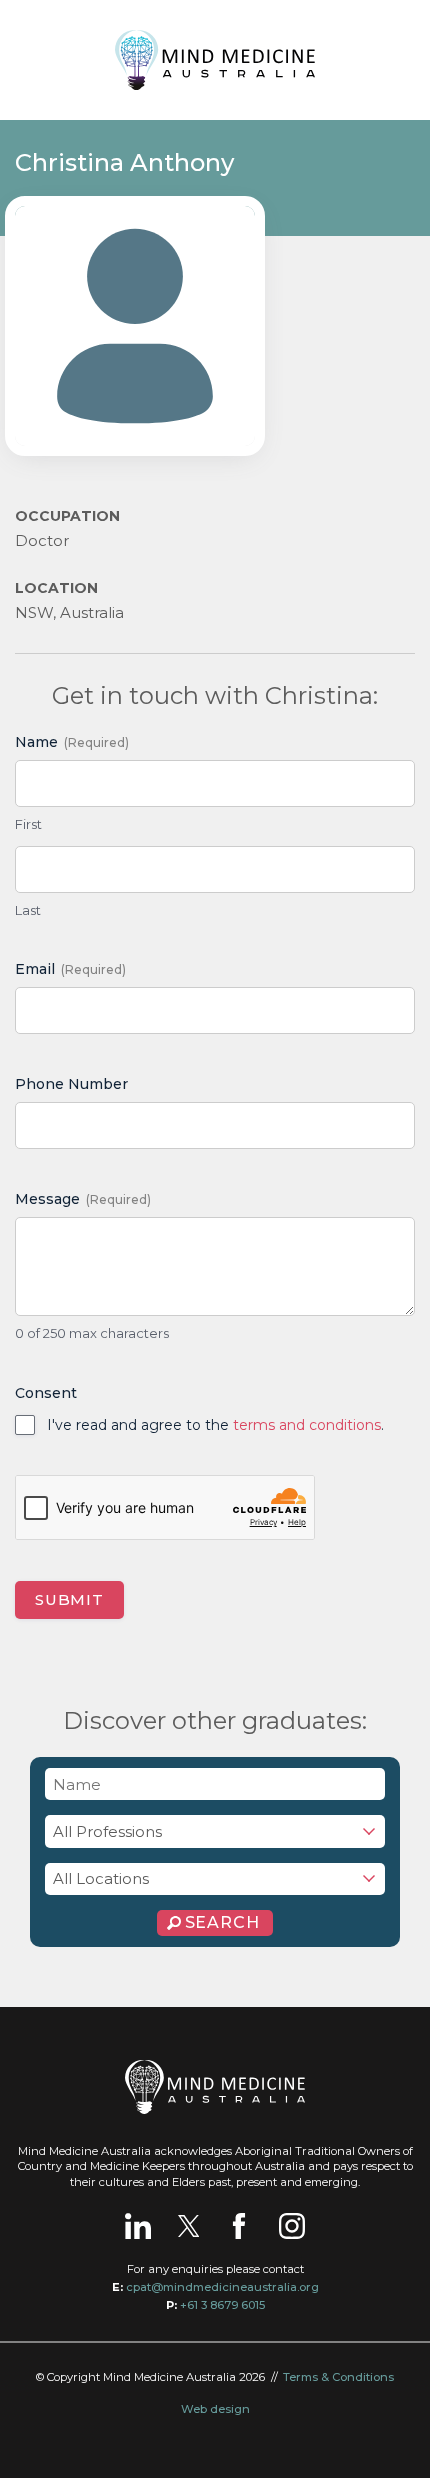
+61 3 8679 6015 (222, 2305)
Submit (69, 1599)
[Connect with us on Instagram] (292, 2226)
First (28, 824)
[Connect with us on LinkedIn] (138, 2226)
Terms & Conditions (338, 2377)
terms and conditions (307, 1425)
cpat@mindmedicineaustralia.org (222, 2287)
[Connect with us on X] (189, 2226)
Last (28, 910)
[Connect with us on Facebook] (239, 2226)
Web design (215, 2409)
